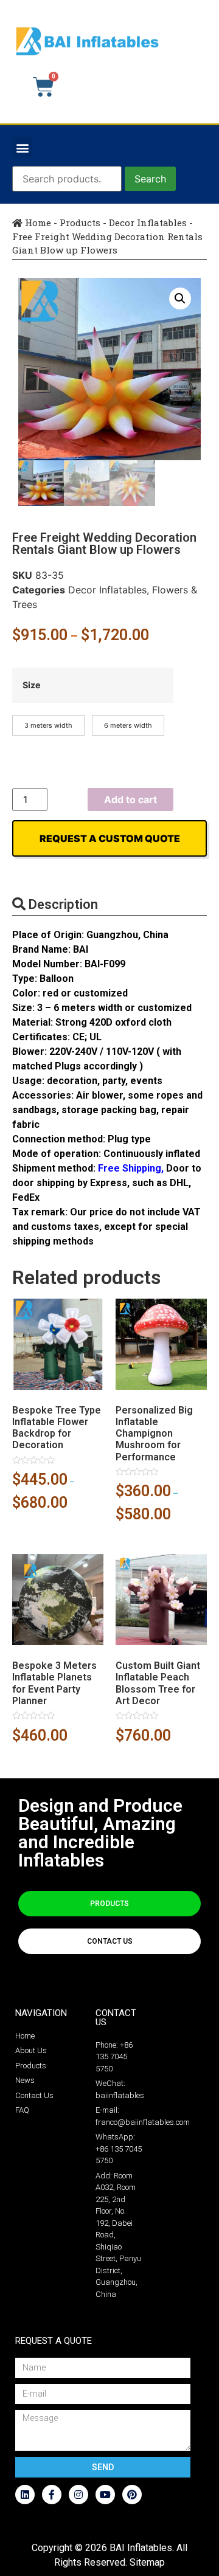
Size (32, 685)
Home (37, 223)
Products (80, 223)
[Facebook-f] (52, 2495)
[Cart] (43, 87)
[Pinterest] (132, 2495)
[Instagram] (78, 2495)
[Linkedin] (25, 2495)
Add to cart (130, 799)
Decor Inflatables (148, 223)
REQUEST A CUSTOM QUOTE (110, 838)
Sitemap (147, 2562)
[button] (22, 147)
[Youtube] (105, 2495)
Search (150, 179)
